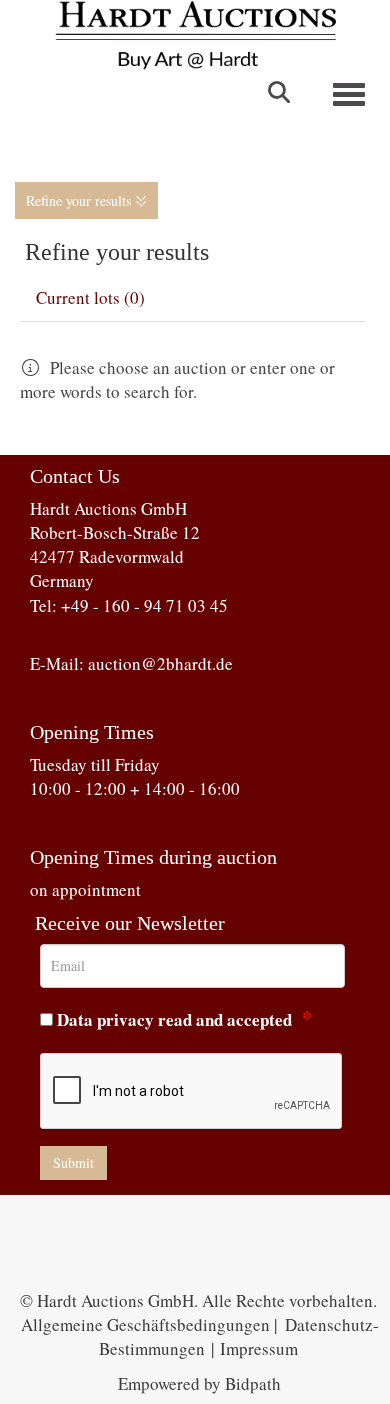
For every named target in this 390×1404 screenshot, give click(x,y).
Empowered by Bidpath (199, 1383)
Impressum (259, 1348)
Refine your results (80, 200)
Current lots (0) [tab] (90, 297)
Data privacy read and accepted (174, 1019)
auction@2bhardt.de (160, 663)
